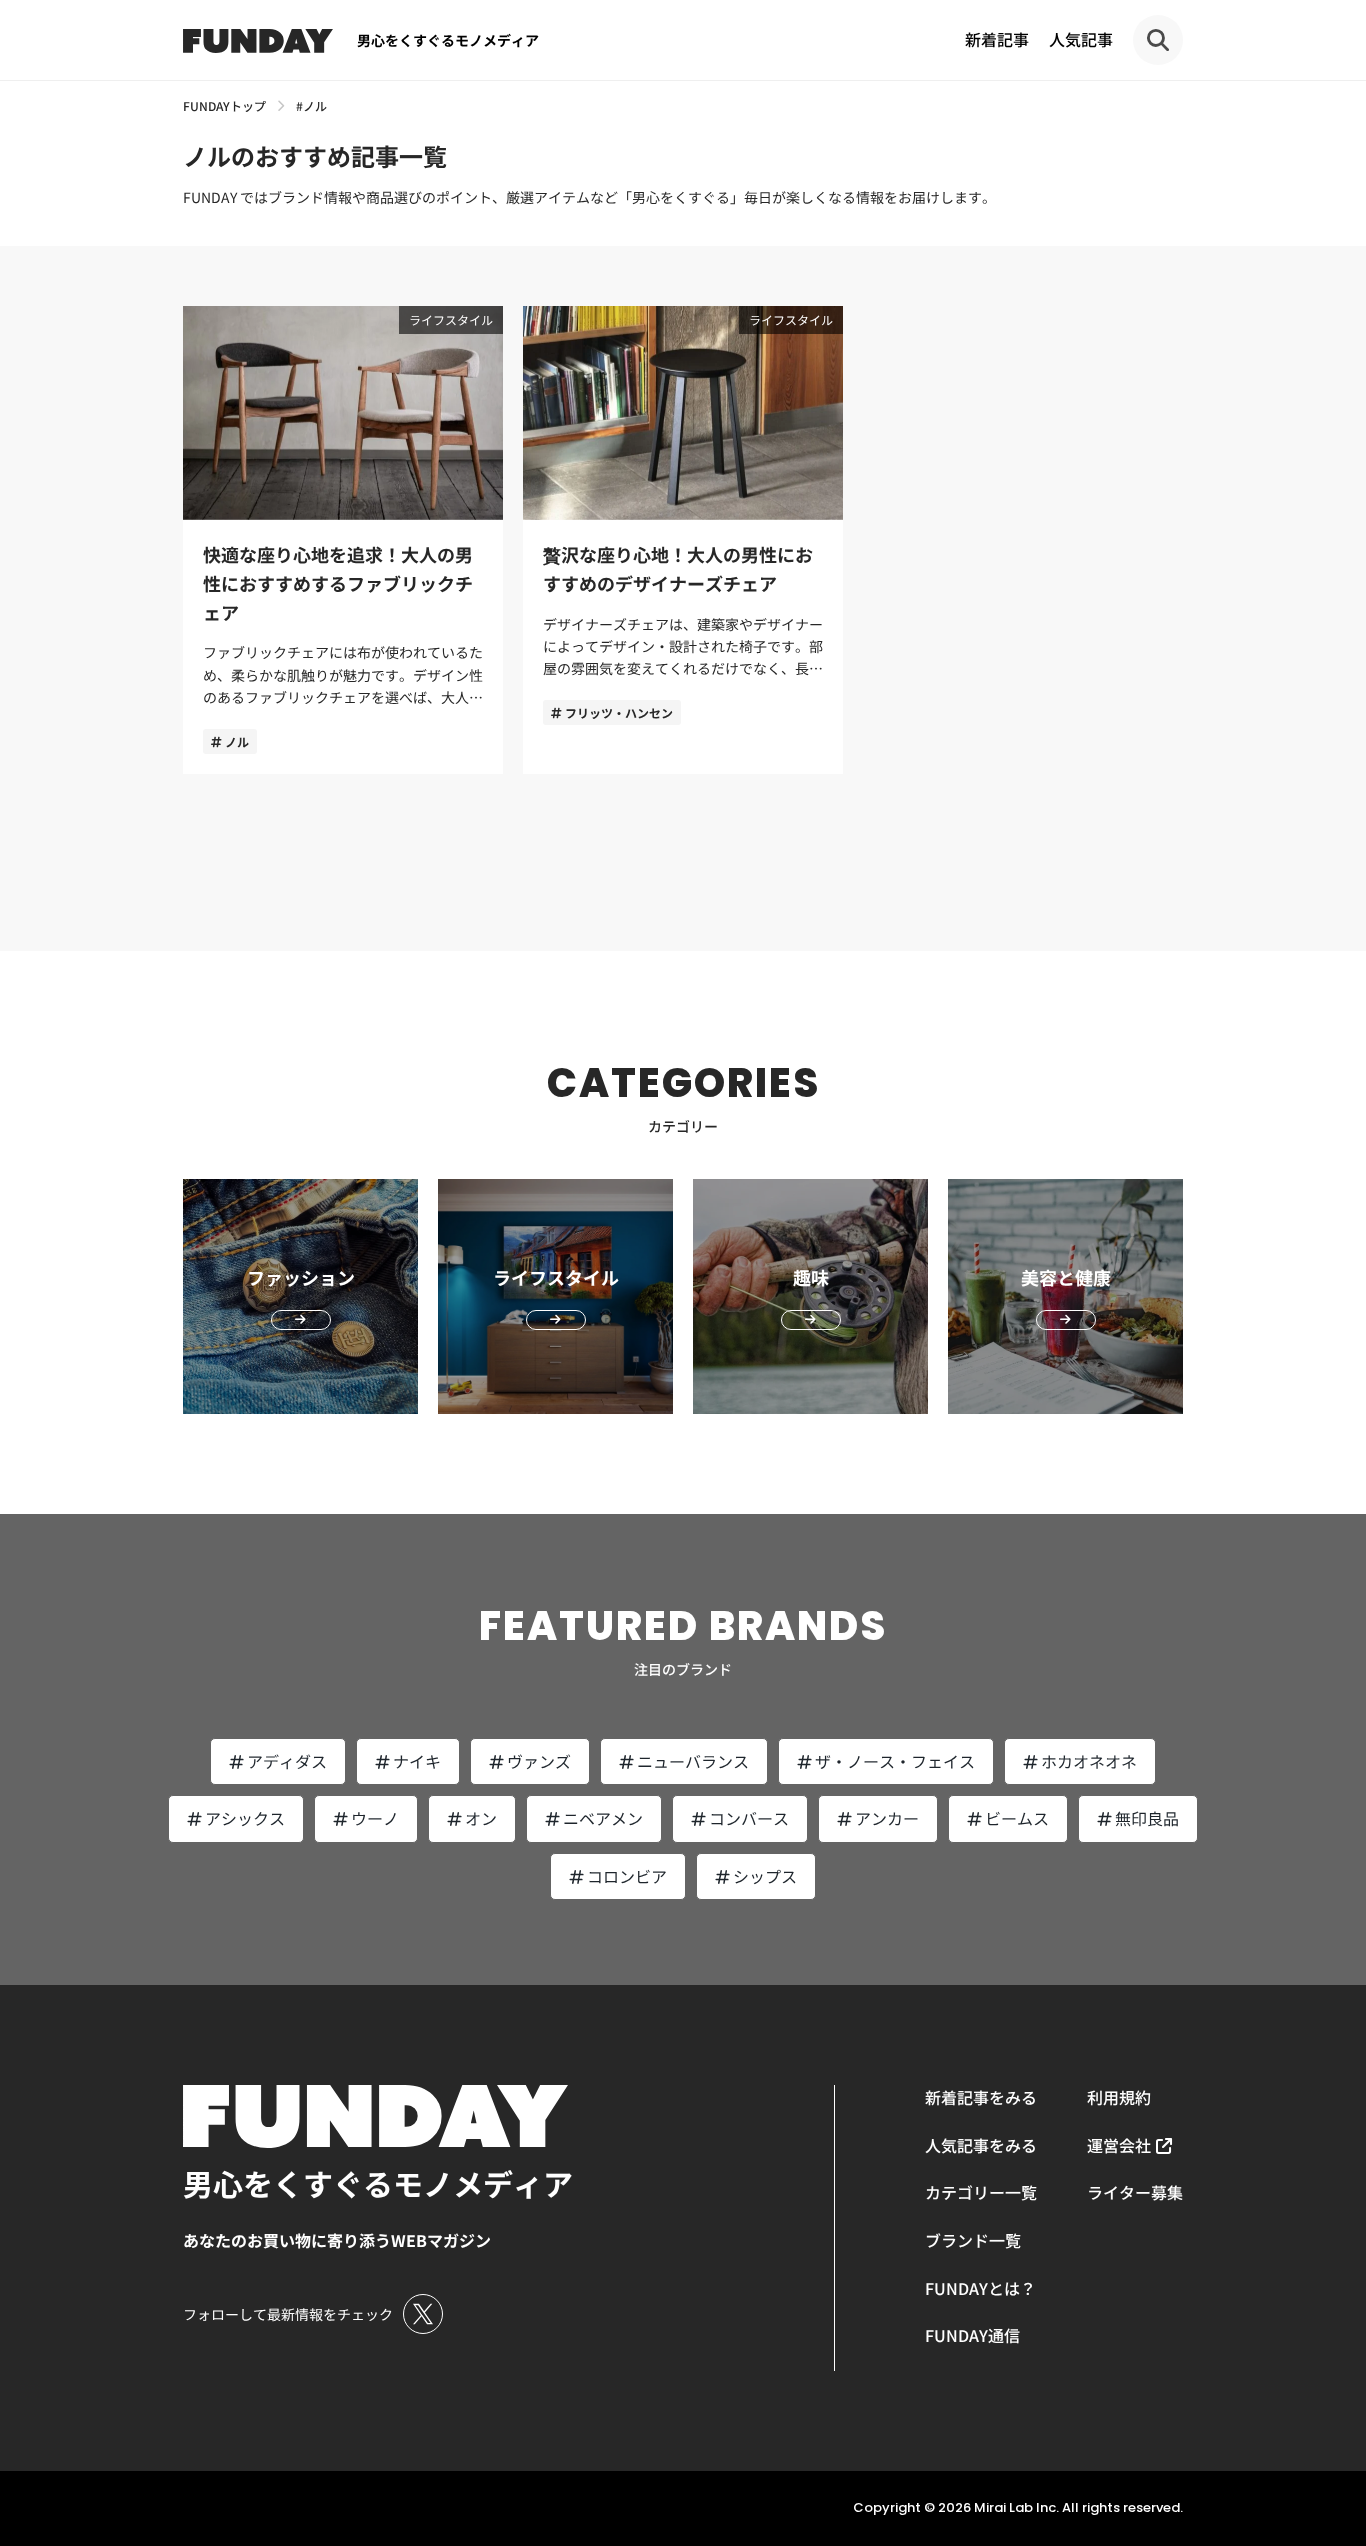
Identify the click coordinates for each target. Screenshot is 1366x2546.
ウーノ (375, 1818)
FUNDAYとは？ (980, 2288)
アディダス (287, 1761)
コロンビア (627, 1876)
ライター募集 (1135, 2192)
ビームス (1017, 1818)
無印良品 (1147, 1818)
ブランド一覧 (973, 2240)
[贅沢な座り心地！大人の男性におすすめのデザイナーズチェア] (683, 540)
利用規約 (1119, 2097)
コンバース (749, 1818)
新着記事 (997, 39)
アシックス (245, 1818)
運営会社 (1119, 2145)
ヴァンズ (539, 1761)
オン (481, 1818)
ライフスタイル (451, 319)
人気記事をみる (981, 2145)
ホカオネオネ (1089, 1761)
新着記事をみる (981, 2097)
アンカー (887, 1818)
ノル (237, 741)
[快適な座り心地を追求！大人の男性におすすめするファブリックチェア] (343, 540)
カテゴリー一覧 (981, 2192)
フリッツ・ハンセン (619, 712)
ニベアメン (603, 1818)
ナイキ (417, 1761)
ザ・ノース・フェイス (895, 1761)
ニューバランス (693, 1761)
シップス (765, 1876)
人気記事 (1081, 39)
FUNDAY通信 (972, 2335)
